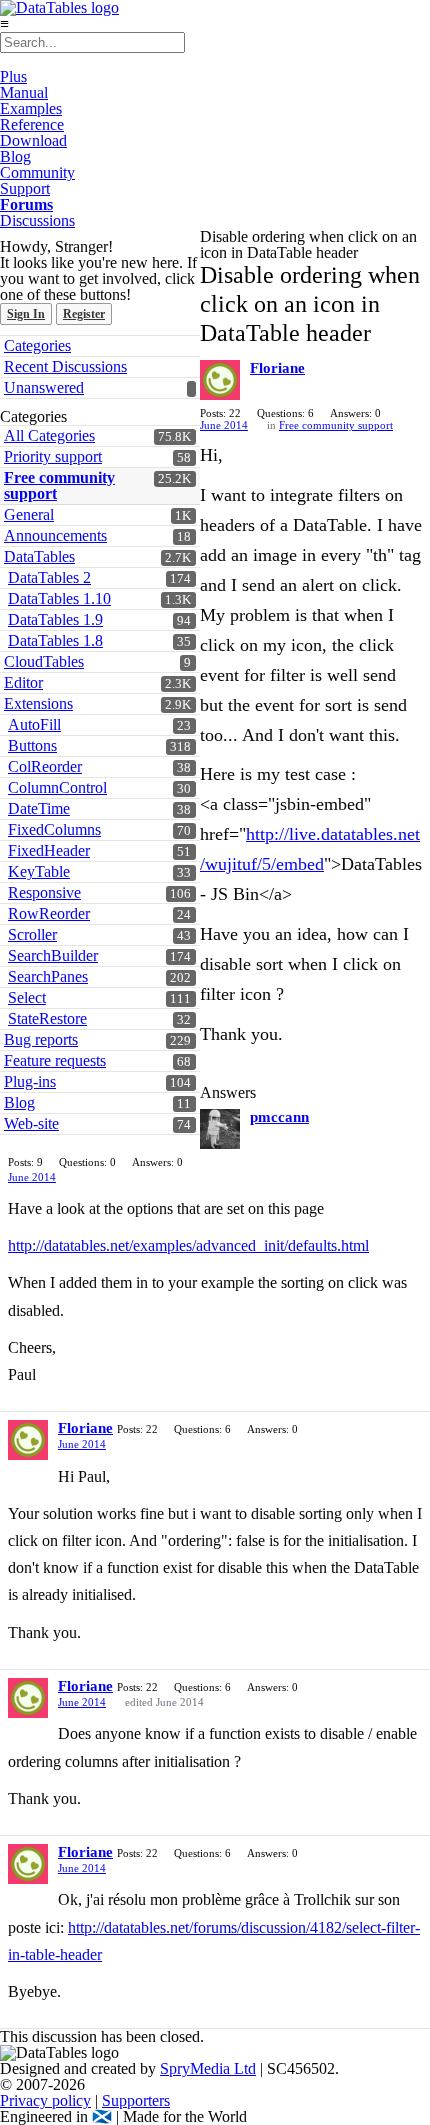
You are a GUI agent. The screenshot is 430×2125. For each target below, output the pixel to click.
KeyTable (39, 871)
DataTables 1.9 (55, 619)
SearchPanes (48, 976)
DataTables (39, 556)
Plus (13, 76)
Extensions (38, 703)
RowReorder (49, 913)
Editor (23, 682)
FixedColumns (54, 829)
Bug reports (41, 1039)
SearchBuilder (53, 955)
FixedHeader (49, 850)
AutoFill (34, 724)
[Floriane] (220, 380)
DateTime (39, 808)
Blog (15, 156)
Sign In (26, 314)
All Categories (49, 435)
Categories (37, 345)
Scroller (32, 934)
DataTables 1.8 (55, 640)
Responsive (44, 892)
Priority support (53, 456)
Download (33, 140)
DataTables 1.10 (59, 598)
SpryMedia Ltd (208, 2068)
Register (84, 314)
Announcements (55, 535)
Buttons (32, 745)
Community (37, 172)
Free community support (59, 485)
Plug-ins (30, 1081)
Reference (32, 124)
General (29, 514)
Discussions (37, 220)
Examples (31, 108)
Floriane (277, 368)
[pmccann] (220, 1129)
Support (25, 188)
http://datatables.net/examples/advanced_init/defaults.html (188, 1245)
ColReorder (45, 766)
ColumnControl (57, 787)
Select (27, 997)
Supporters (136, 2100)
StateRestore (47, 1018)
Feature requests (55, 1060)
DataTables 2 (49, 577)
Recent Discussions (65, 366)
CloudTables (44, 661)
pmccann (279, 1117)
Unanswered (44, 387)
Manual (24, 92)
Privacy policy (45, 2100)
